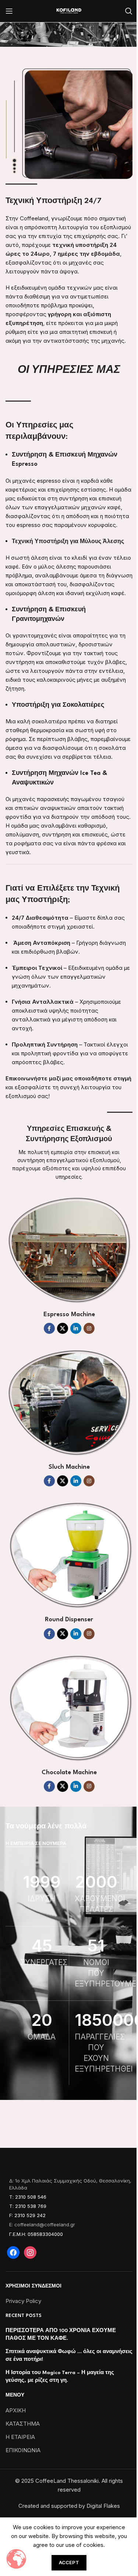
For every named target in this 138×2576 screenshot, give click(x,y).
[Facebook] (13, 2252)
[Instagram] (30, 2252)
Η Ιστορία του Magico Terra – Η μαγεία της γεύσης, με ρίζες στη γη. (60, 2376)
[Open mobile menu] (9, 11)
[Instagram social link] (89, 1328)
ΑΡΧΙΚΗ (16, 2410)
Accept (69, 2562)
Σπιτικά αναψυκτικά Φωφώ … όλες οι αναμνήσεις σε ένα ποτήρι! (69, 2355)
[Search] (129, 11)
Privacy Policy (23, 2301)
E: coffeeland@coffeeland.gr (42, 2224)
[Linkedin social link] (76, 1328)
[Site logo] (69, 11)
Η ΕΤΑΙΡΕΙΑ (20, 2437)
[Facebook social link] (49, 1328)
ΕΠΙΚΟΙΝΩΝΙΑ (23, 2450)
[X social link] (63, 1328)
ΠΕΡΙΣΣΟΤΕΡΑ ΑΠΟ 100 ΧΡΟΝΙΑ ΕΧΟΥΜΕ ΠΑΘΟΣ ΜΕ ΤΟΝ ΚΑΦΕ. (61, 2334)
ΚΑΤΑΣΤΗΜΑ (23, 2424)
